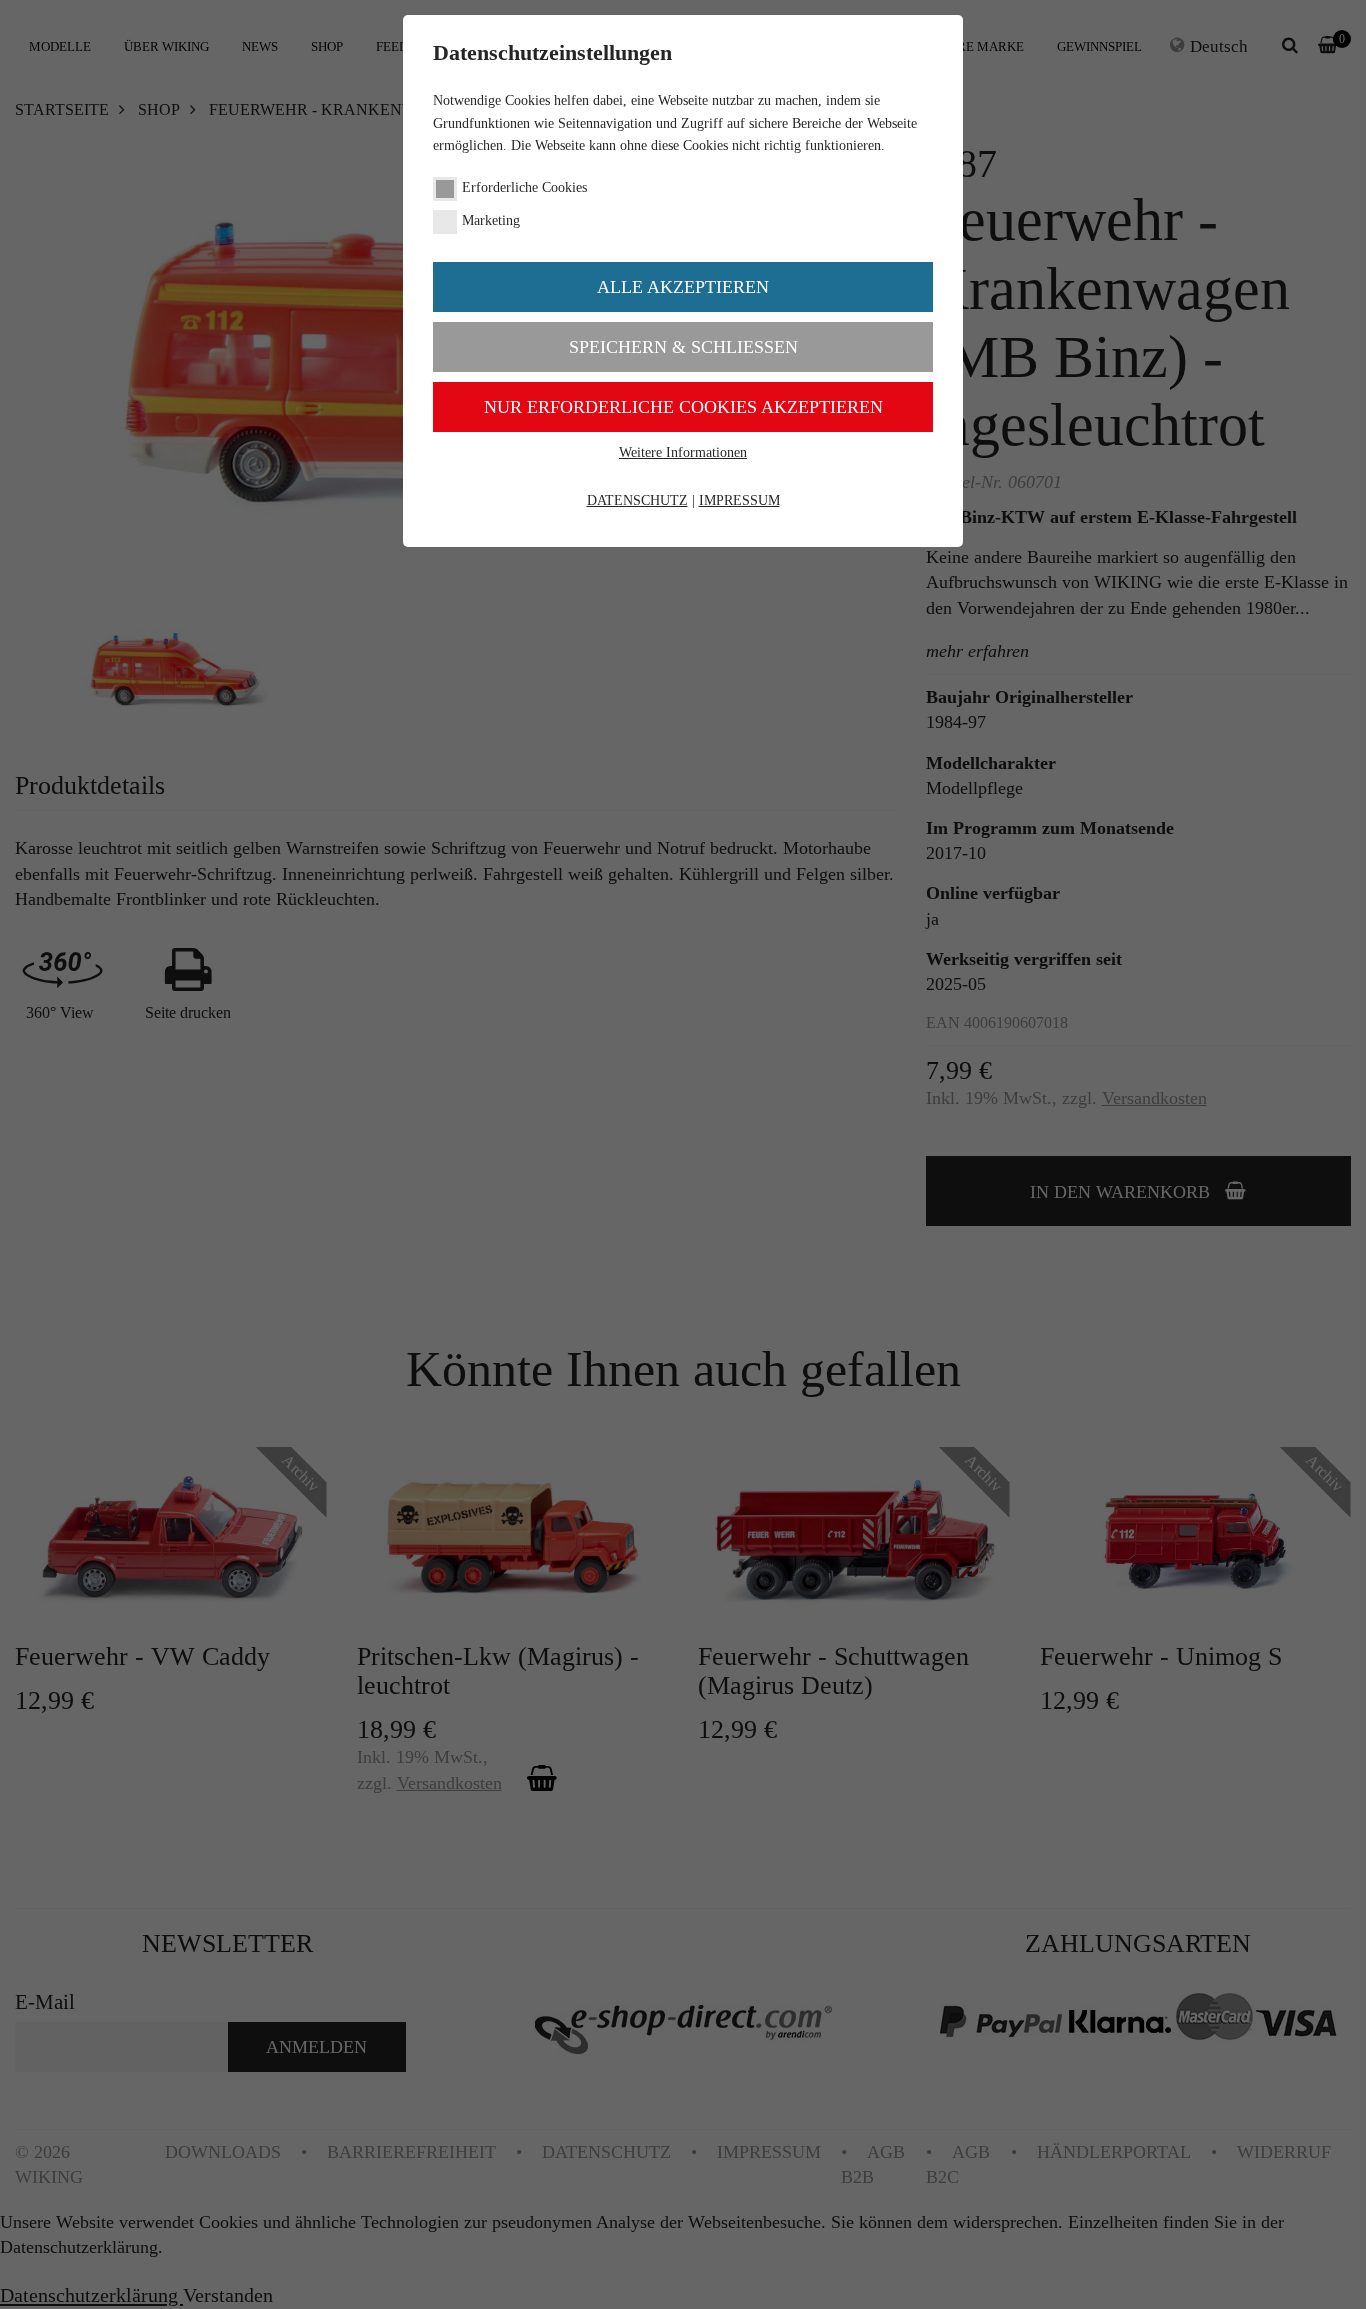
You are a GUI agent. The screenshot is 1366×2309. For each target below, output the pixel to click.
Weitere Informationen (683, 452)
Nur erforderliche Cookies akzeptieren (683, 407)
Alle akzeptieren (683, 287)
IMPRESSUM (739, 500)
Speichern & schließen (683, 347)
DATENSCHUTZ (637, 500)
